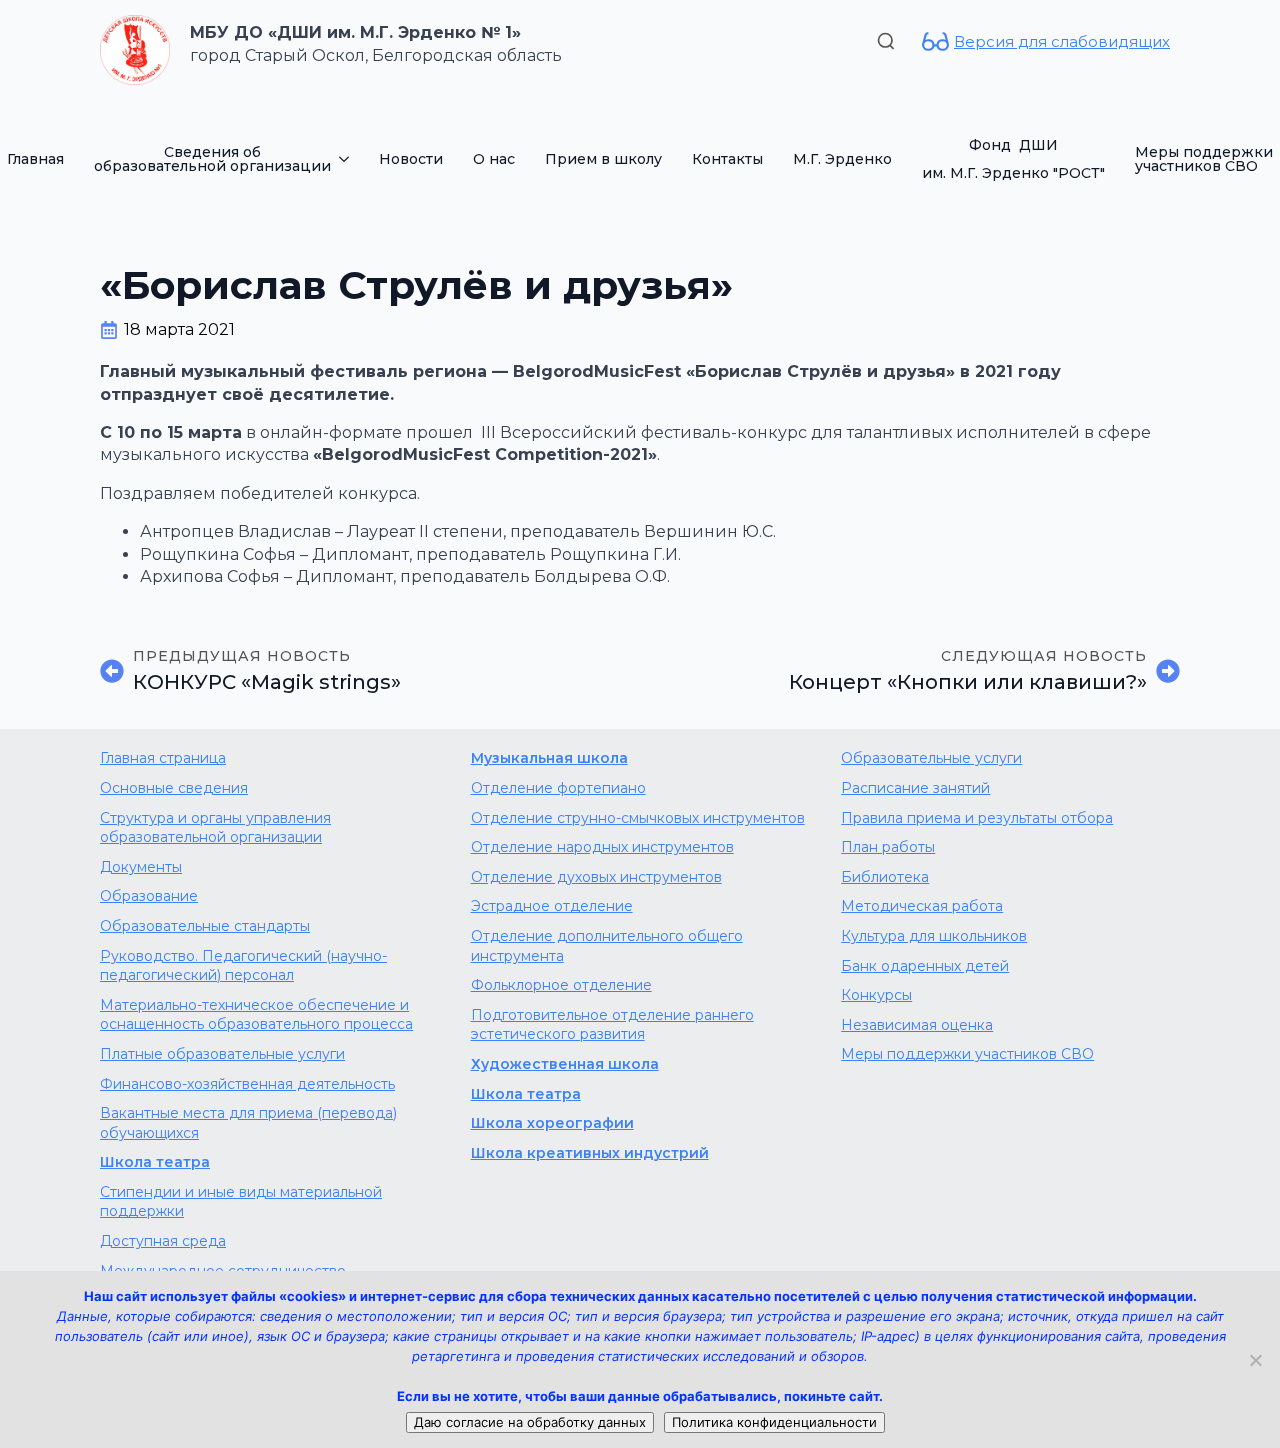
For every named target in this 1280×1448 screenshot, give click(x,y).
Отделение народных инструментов (602, 847)
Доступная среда (163, 1241)
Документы (141, 867)
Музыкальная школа (549, 758)
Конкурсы (876, 995)
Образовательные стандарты (205, 926)
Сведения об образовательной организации (212, 159)
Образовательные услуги (931, 758)
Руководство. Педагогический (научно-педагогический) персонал (243, 966)
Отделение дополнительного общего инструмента (607, 946)
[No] (1255, 1360)
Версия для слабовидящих (1062, 41)
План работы (888, 847)
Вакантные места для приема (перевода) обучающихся (248, 1123)
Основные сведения (174, 788)
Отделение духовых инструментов (596, 877)
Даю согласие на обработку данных (530, 1422)
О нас (494, 159)
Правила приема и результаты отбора (977, 818)
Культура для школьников (934, 936)
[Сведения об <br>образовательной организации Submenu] (347, 159)
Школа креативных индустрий (590, 1153)
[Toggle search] (886, 41)
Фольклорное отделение (561, 985)
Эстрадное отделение (552, 906)
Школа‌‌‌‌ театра (526, 1094)
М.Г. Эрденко (842, 159)
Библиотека (885, 877)
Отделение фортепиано (558, 788)
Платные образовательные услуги (222, 1054)
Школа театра (155, 1162)
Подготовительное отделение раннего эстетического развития (612, 1025)
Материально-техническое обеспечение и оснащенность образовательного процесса (256, 1015)
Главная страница (163, 758)
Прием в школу (603, 159)
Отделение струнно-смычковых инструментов (638, 818)
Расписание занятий (915, 788)
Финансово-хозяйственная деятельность (247, 1084)
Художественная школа (565, 1064)
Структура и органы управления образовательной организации (215, 828)
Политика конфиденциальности (774, 1422)
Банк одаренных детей (925, 966)
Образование (149, 896)
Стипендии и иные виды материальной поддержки (241, 1202)
